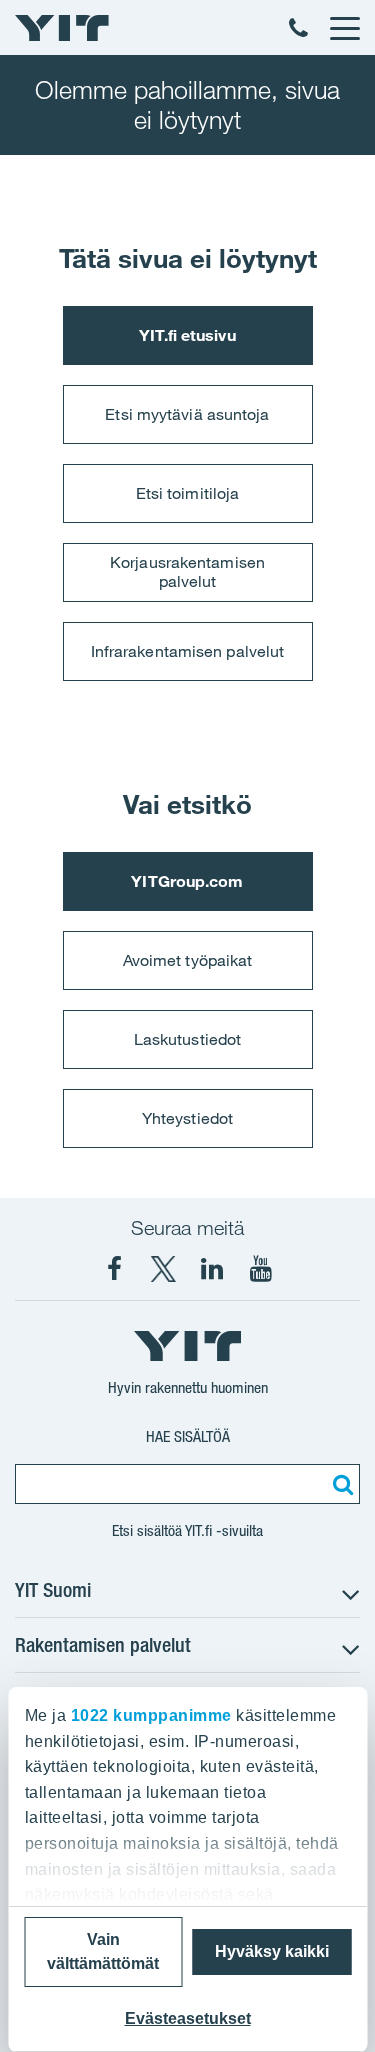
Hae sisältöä (188, 1436)
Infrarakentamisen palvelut (188, 651)
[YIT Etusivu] (62, 28)
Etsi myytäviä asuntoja (187, 414)
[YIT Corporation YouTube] (261, 1269)
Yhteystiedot (187, 1118)
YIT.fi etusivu (187, 335)
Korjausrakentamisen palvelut (187, 571)
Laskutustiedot (187, 1039)
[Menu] (344, 28)
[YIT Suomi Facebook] (114, 1269)
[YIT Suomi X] (163, 1269)
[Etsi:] (340, 1484)
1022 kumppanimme (150, 1715)
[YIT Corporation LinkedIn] (212, 1269)
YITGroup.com (187, 881)
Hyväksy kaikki (272, 1951)
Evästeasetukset (188, 2018)
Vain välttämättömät (103, 1951)
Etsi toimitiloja (188, 493)
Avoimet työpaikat (188, 960)
